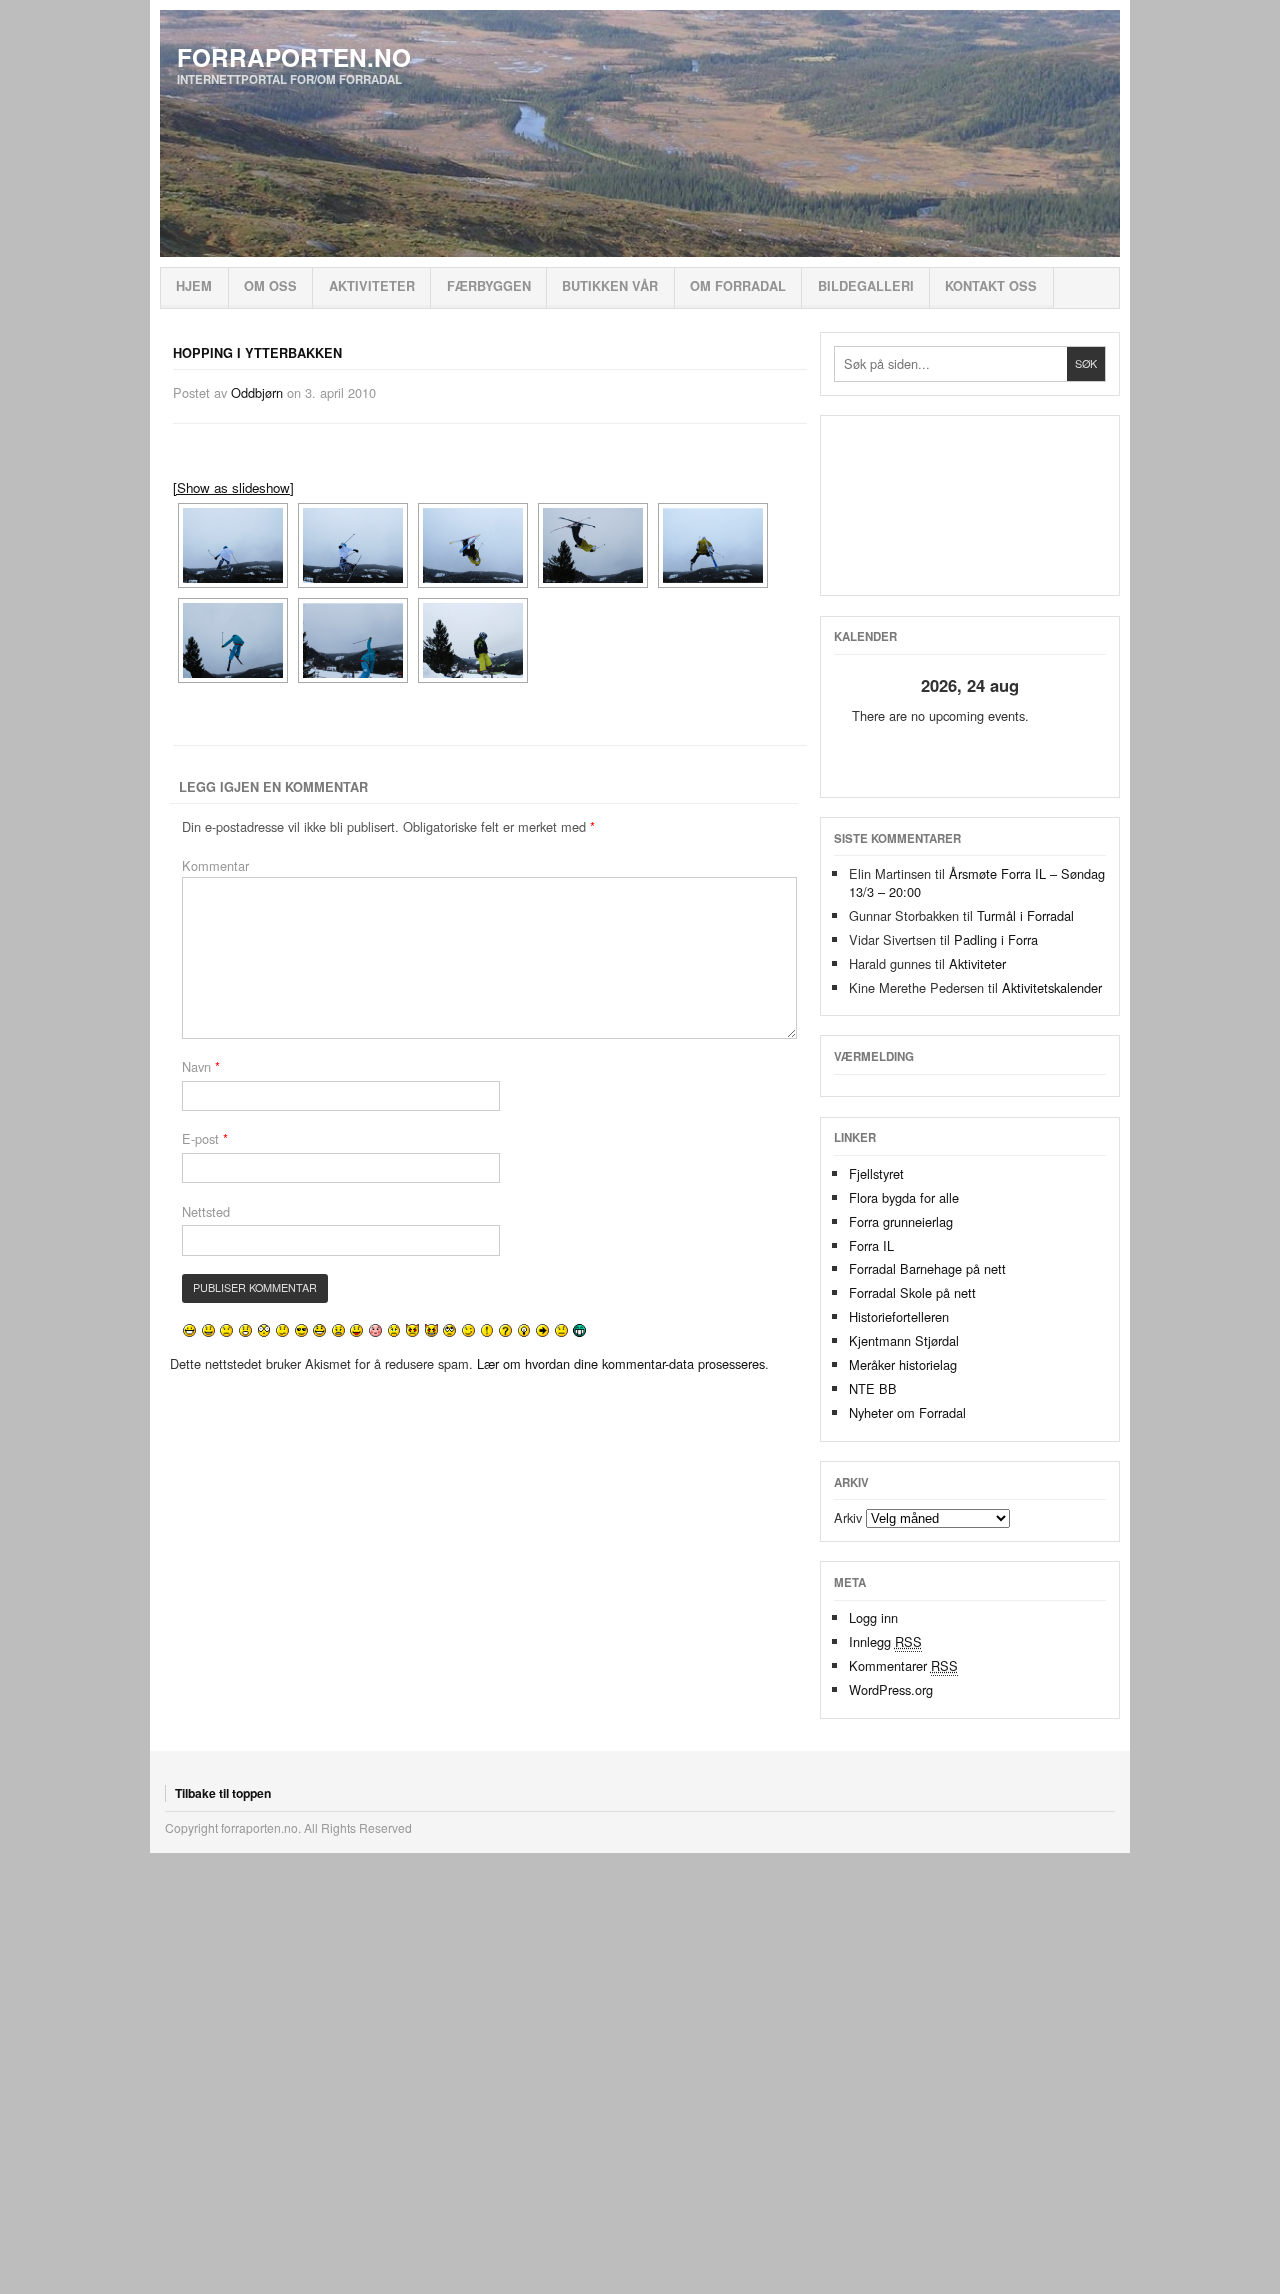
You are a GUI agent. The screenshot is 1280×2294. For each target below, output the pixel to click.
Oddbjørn (257, 392)
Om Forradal (738, 286)
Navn (201, 1066)
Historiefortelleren (899, 1316)
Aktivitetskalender (1052, 987)
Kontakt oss (991, 286)
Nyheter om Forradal (907, 1412)
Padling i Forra (996, 939)
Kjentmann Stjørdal (904, 1340)
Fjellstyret (876, 1173)
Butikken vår (610, 286)
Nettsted (206, 1211)
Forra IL (871, 1245)
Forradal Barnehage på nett (927, 1268)
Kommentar (215, 865)
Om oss (270, 286)
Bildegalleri (866, 286)
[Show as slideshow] (233, 487)
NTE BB (873, 1388)
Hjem (194, 286)
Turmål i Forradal (1025, 915)
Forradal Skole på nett (912, 1292)
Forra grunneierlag (901, 1221)
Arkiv (848, 1517)
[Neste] (1079, 685)
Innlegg (885, 1641)
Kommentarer (903, 1665)
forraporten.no (294, 57)
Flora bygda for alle (904, 1197)
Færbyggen (489, 286)
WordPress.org (891, 1689)
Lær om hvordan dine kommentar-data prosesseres (621, 1363)
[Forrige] (861, 685)
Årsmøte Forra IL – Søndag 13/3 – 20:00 (977, 882)
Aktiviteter (372, 286)
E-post (205, 1138)
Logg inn (873, 1617)
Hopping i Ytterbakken (257, 353)
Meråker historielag (903, 1364)
